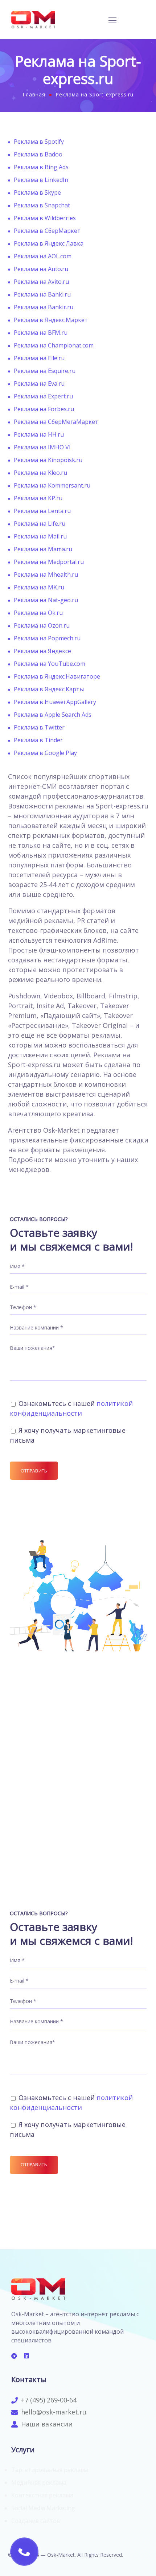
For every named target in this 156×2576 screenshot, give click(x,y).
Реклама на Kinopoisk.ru (48, 460)
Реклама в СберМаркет (47, 231)
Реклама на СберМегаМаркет (56, 422)
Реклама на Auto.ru (41, 269)
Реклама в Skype (37, 192)
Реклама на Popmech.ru (47, 638)
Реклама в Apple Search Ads (53, 715)
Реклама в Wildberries (45, 218)
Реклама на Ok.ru (38, 613)
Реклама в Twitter (39, 727)
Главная (34, 94)
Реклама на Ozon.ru (42, 625)
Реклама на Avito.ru (41, 282)
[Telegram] (14, 2356)
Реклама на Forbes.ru (44, 409)
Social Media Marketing (43, 2508)
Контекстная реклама (42, 2495)
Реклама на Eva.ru (39, 383)
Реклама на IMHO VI (42, 447)
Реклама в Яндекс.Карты (49, 689)
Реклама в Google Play (45, 753)
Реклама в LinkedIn (41, 180)
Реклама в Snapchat (42, 205)
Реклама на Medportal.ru (49, 562)
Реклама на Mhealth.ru (46, 575)
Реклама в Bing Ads (41, 167)
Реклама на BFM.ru (41, 333)
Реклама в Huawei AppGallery (55, 702)
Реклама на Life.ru (40, 524)
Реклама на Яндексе (42, 651)
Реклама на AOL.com (43, 256)
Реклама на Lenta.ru (42, 511)
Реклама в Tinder (38, 740)
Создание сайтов (36, 2521)
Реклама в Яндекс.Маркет (51, 320)
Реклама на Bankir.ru (44, 307)
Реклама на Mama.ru (43, 549)
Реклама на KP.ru (38, 498)
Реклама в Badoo (38, 154)
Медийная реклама (39, 2482)
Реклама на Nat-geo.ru (46, 600)
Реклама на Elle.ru (39, 358)
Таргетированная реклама (50, 2470)
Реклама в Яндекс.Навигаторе (57, 676)
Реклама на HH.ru (39, 434)
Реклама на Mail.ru (40, 536)
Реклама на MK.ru (39, 587)
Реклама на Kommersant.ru (52, 485)
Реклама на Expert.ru (43, 396)
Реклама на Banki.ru (42, 294)
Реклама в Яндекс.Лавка (49, 243)
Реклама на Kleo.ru (40, 473)
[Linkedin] (26, 2356)
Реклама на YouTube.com (50, 664)
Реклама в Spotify (39, 142)
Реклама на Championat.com (54, 345)
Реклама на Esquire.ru (45, 371)
